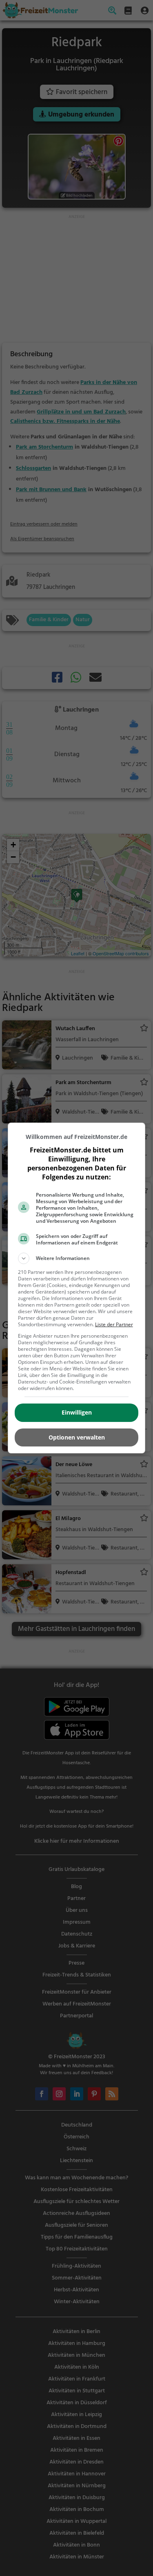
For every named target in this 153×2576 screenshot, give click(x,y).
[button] (77, 1258)
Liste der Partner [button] (114, 1324)
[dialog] (77, 1288)
